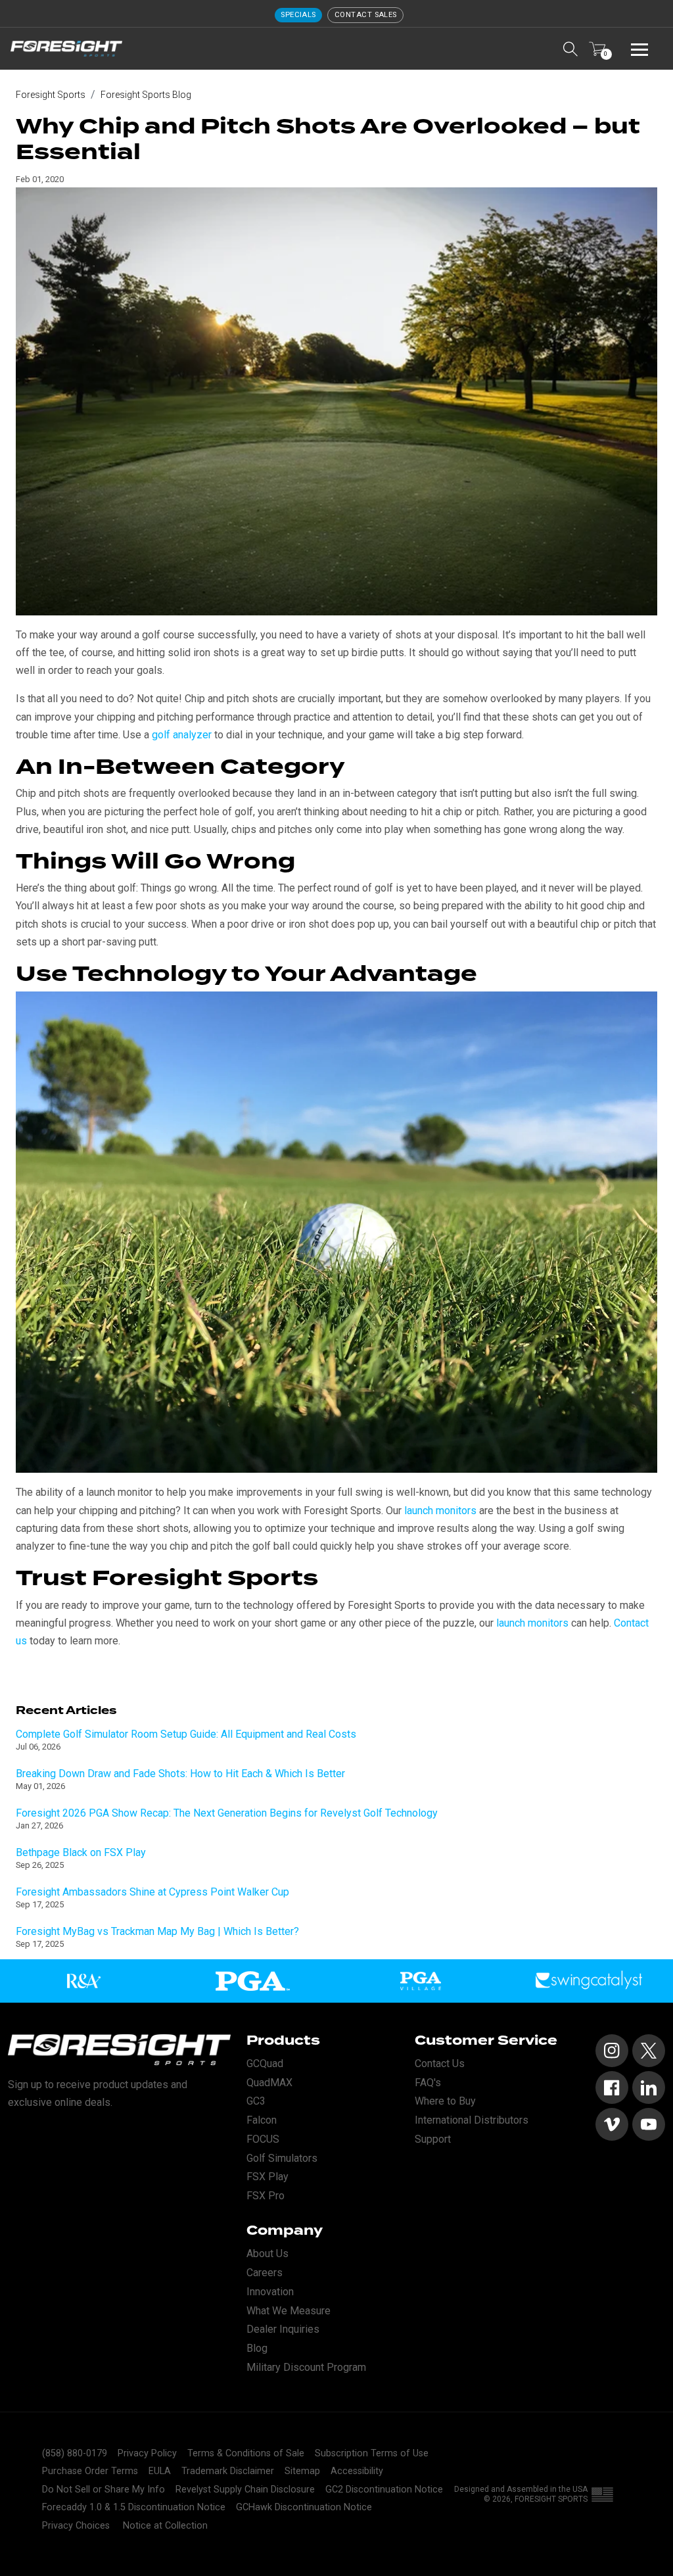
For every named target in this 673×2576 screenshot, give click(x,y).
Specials (298, 15)
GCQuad (265, 2063)
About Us (267, 2254)
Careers (265, 2273)
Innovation (270, 2292)
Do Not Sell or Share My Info (104, 2490)
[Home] (66, 49)
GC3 (256, 2101)
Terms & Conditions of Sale (246, 2453)
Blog (257, 2348)
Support (433, 2139)
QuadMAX (269, 2083)
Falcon (262, 2120)
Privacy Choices (76, 2526)
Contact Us (440, 2063)
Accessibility (357, 2471)
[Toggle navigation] (639, 49)
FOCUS (263, 2139)
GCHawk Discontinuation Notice (304, 2507)
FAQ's (428, 2083)
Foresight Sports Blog (146, 95)
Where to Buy (445, 2101)
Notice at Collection (165, 2526)
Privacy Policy (147, 2453)
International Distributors (472, 2120)
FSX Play (267, 2177)
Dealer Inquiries (283, 2329)
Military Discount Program (306, 2367)
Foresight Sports (51, 95)
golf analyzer (182, 735)
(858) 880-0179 (75, 2453)
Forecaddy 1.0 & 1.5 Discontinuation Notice (134, 2507)
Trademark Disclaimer (228, 2471)
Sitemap (302, 2471)
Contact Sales (366, 15)
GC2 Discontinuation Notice (384, 2490)
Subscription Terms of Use (372, 2453)
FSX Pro (266, 2196)
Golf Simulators (282, 2158)
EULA (160, 2471)
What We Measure (289, 2311)
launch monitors (440, 1511)
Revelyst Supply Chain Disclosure (245, 2490)
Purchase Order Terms (90, 2471)
